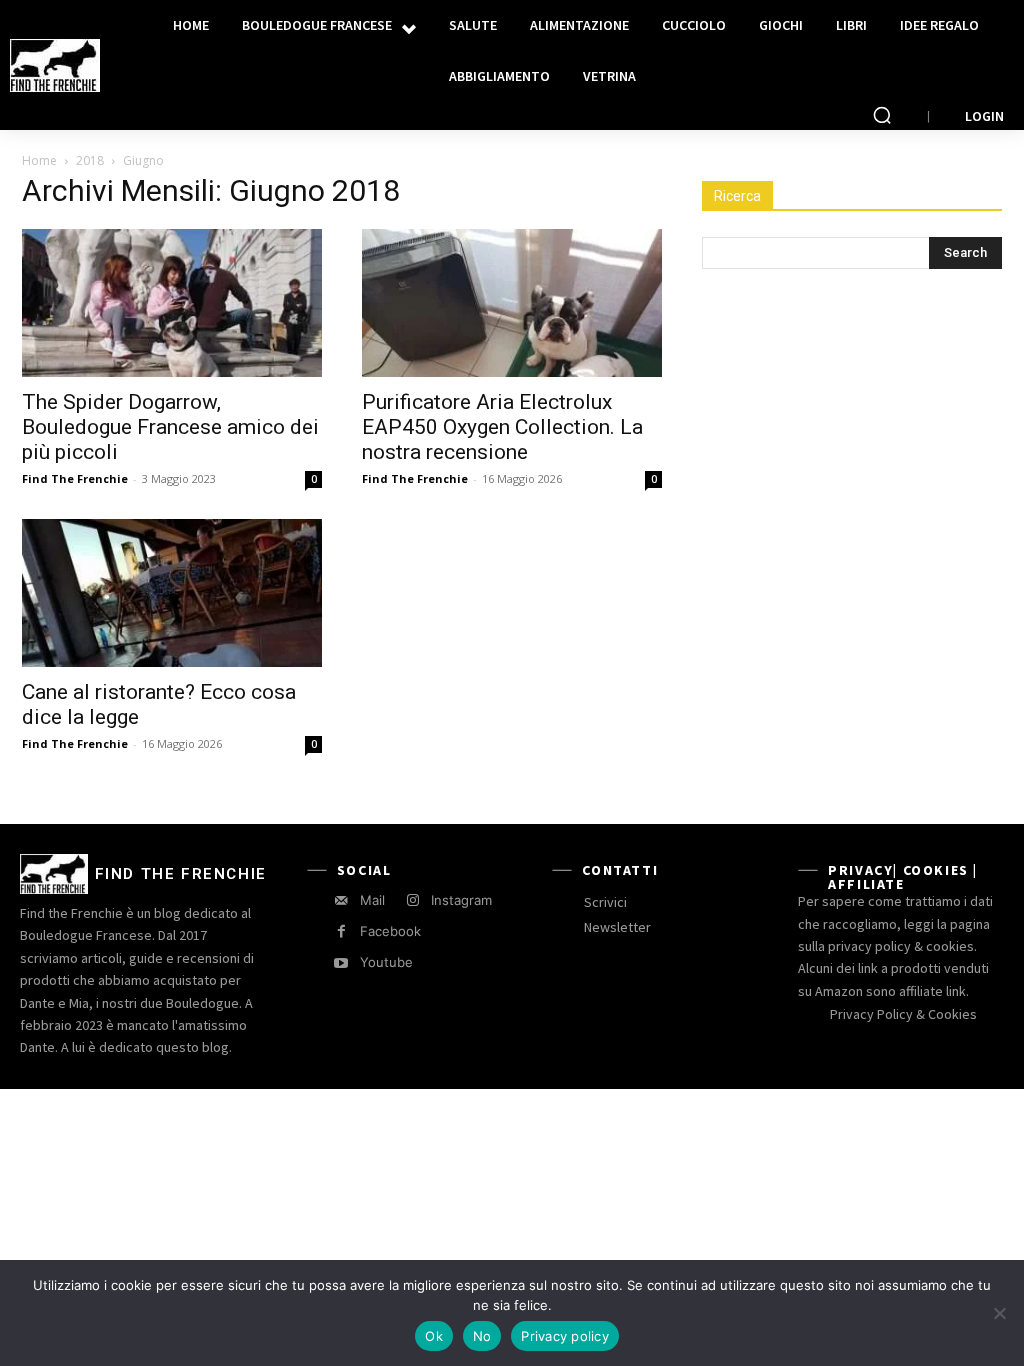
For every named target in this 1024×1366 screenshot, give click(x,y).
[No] (999, 1313)
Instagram (461, 900)
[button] (882, 115)
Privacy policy (565, 1336)
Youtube (386, 962)
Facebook (390, 931)
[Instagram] (412, 900)
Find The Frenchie (75, 478)
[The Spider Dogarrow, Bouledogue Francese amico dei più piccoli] (172, 303)
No (482, 1336)
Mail (372, 900)
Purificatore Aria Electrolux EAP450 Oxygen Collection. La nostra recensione (502, 427)
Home (39, 160)
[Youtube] (341, 963)
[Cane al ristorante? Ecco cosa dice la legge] (172, 593)
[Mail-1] (341, 900)
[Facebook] (341, 931)
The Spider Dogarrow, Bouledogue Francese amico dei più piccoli (170, 427)
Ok (434, 1336)
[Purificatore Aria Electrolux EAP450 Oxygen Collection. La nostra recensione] (512, 303)
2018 (90, 160)
